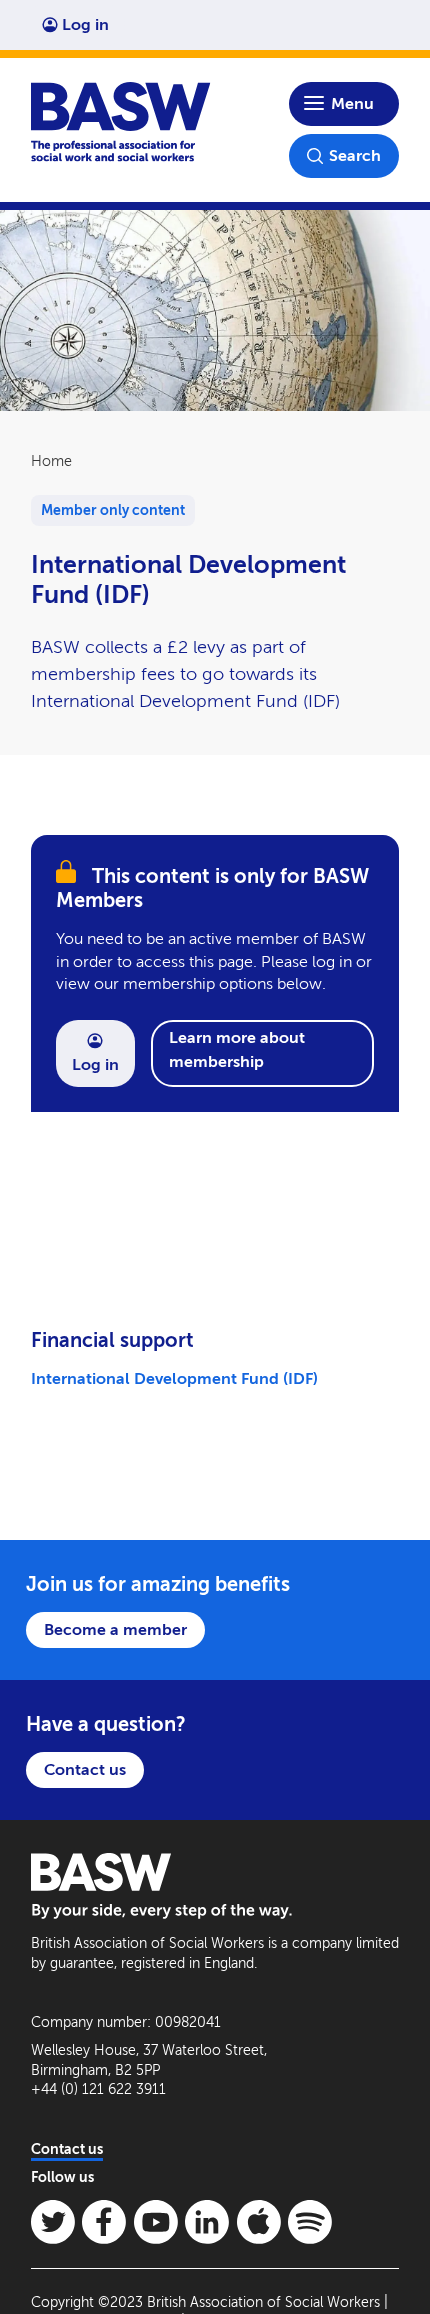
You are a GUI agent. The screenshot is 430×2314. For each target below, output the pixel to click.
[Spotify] (310, 2222)
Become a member (115, 1629)
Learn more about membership (237, 1049)
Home (51, 461)
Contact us (85, 1769)
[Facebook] (104, 2222)
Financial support (112, 1340)
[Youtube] (156, 2222)
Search (355, 155)
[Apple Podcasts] (259, 2222)
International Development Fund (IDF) (174, 1378)
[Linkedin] (207, 2222)
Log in (85, 24)
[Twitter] (53, 2222)
